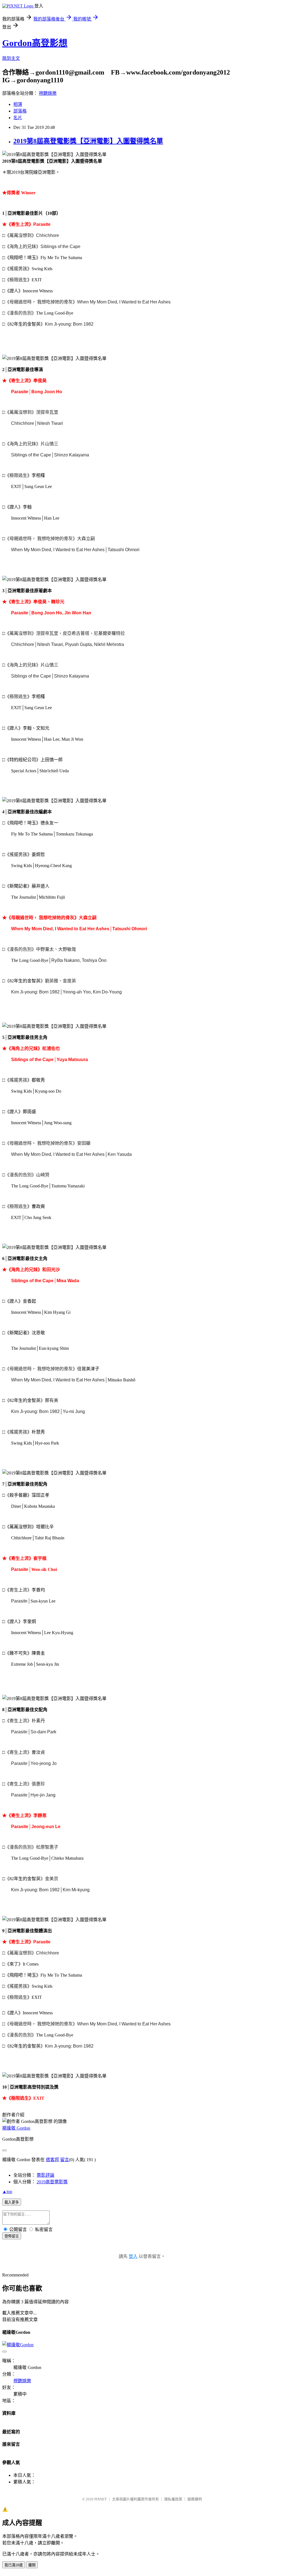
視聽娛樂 (48, 93)
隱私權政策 (173, 2499)
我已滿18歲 (14, 2565)
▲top (7, 2192)
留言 (65, 2160)
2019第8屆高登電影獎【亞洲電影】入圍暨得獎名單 (88, 141)
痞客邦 (52, 2160)
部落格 (20, 111)
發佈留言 (12, 2236)
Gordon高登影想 (35, 43)
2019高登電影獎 (52, 2182)
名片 (18, 118)
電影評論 (45, 2175)
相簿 (18, 104)
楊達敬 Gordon (16, 2128)
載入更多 (12, 2202)
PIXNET (101, 2499)
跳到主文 (11, 58)
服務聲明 (195, 2499)
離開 (32, 2565)
